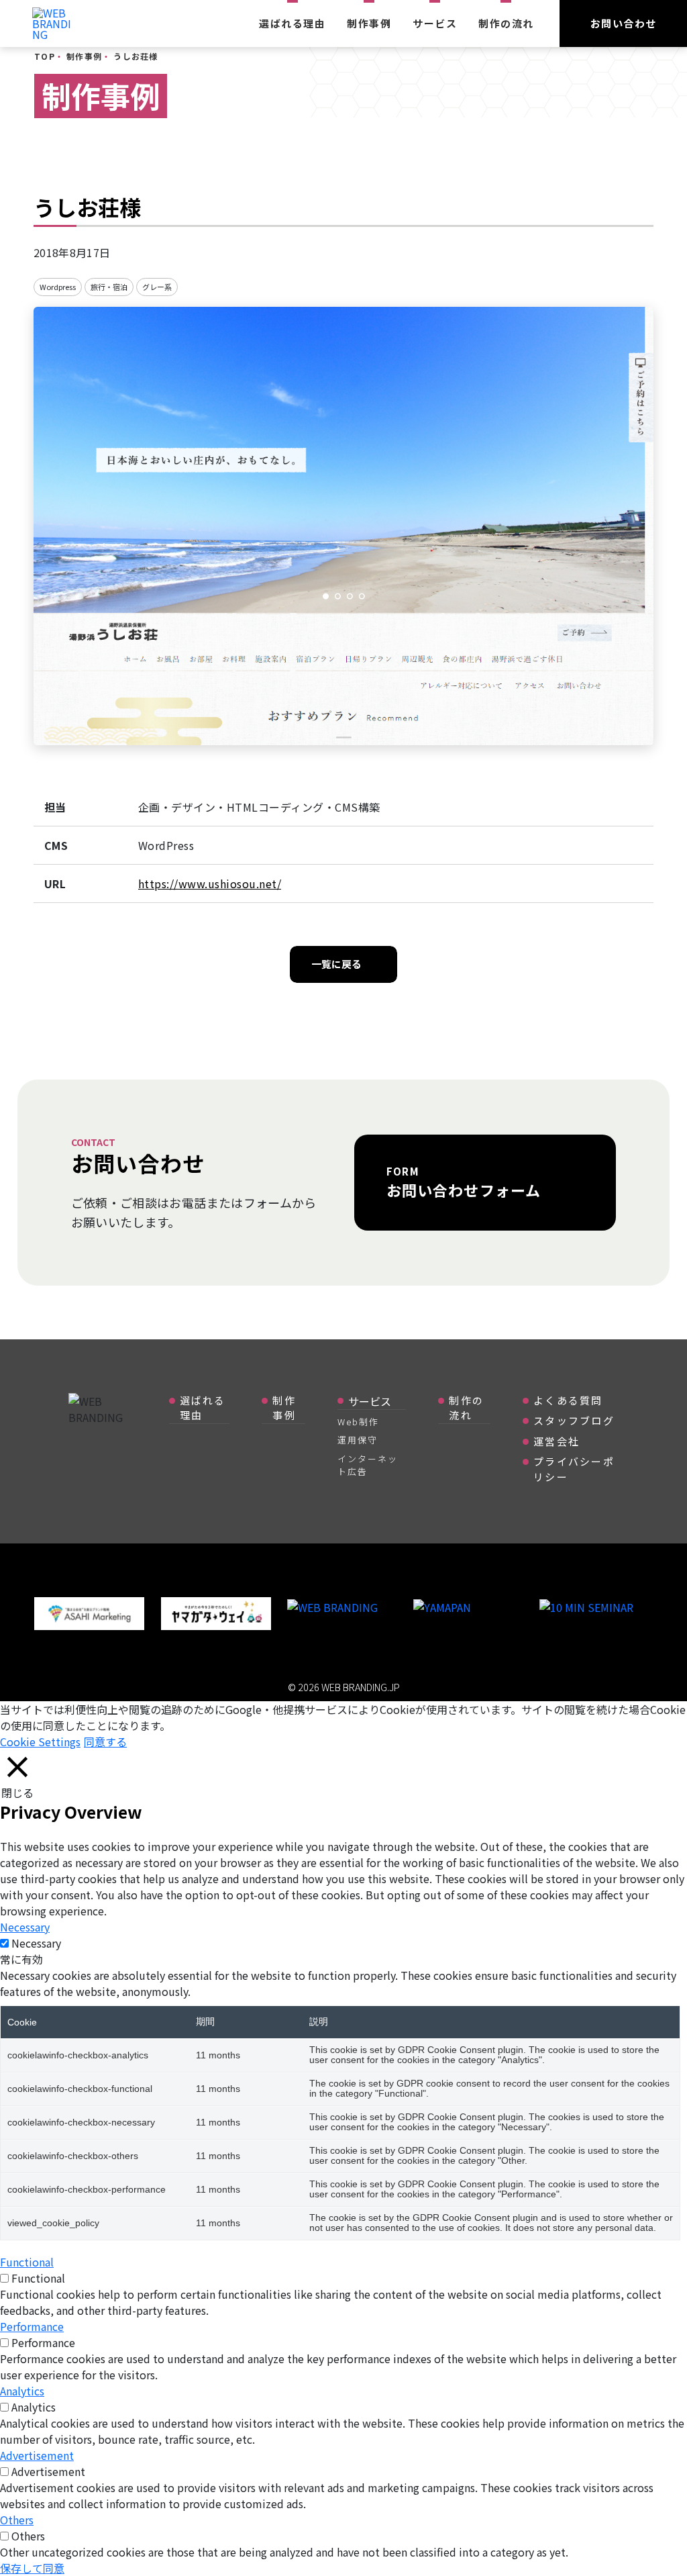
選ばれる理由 (292, 23)
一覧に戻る (336, 964)
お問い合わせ (624, 23)
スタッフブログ (574, 1420)
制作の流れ (506, 23)
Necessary (36, 1943)
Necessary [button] (25, 1927)
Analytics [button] (22, 2391)
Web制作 (358, 1422)
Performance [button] (32, 2326)
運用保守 (358, 1440)
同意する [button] (105, 1742)
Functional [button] (27, 2262)
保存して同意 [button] (32, 2568)
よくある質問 (568, 1400)
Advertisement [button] (37, 2455)
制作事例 (369, 23)
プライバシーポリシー (574, 1469)
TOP (45, 56)
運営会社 (557, 1441)
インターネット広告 (368, 1465)
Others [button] (17, 2520)
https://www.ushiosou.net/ (210, 884)
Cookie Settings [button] (40, 1742)
